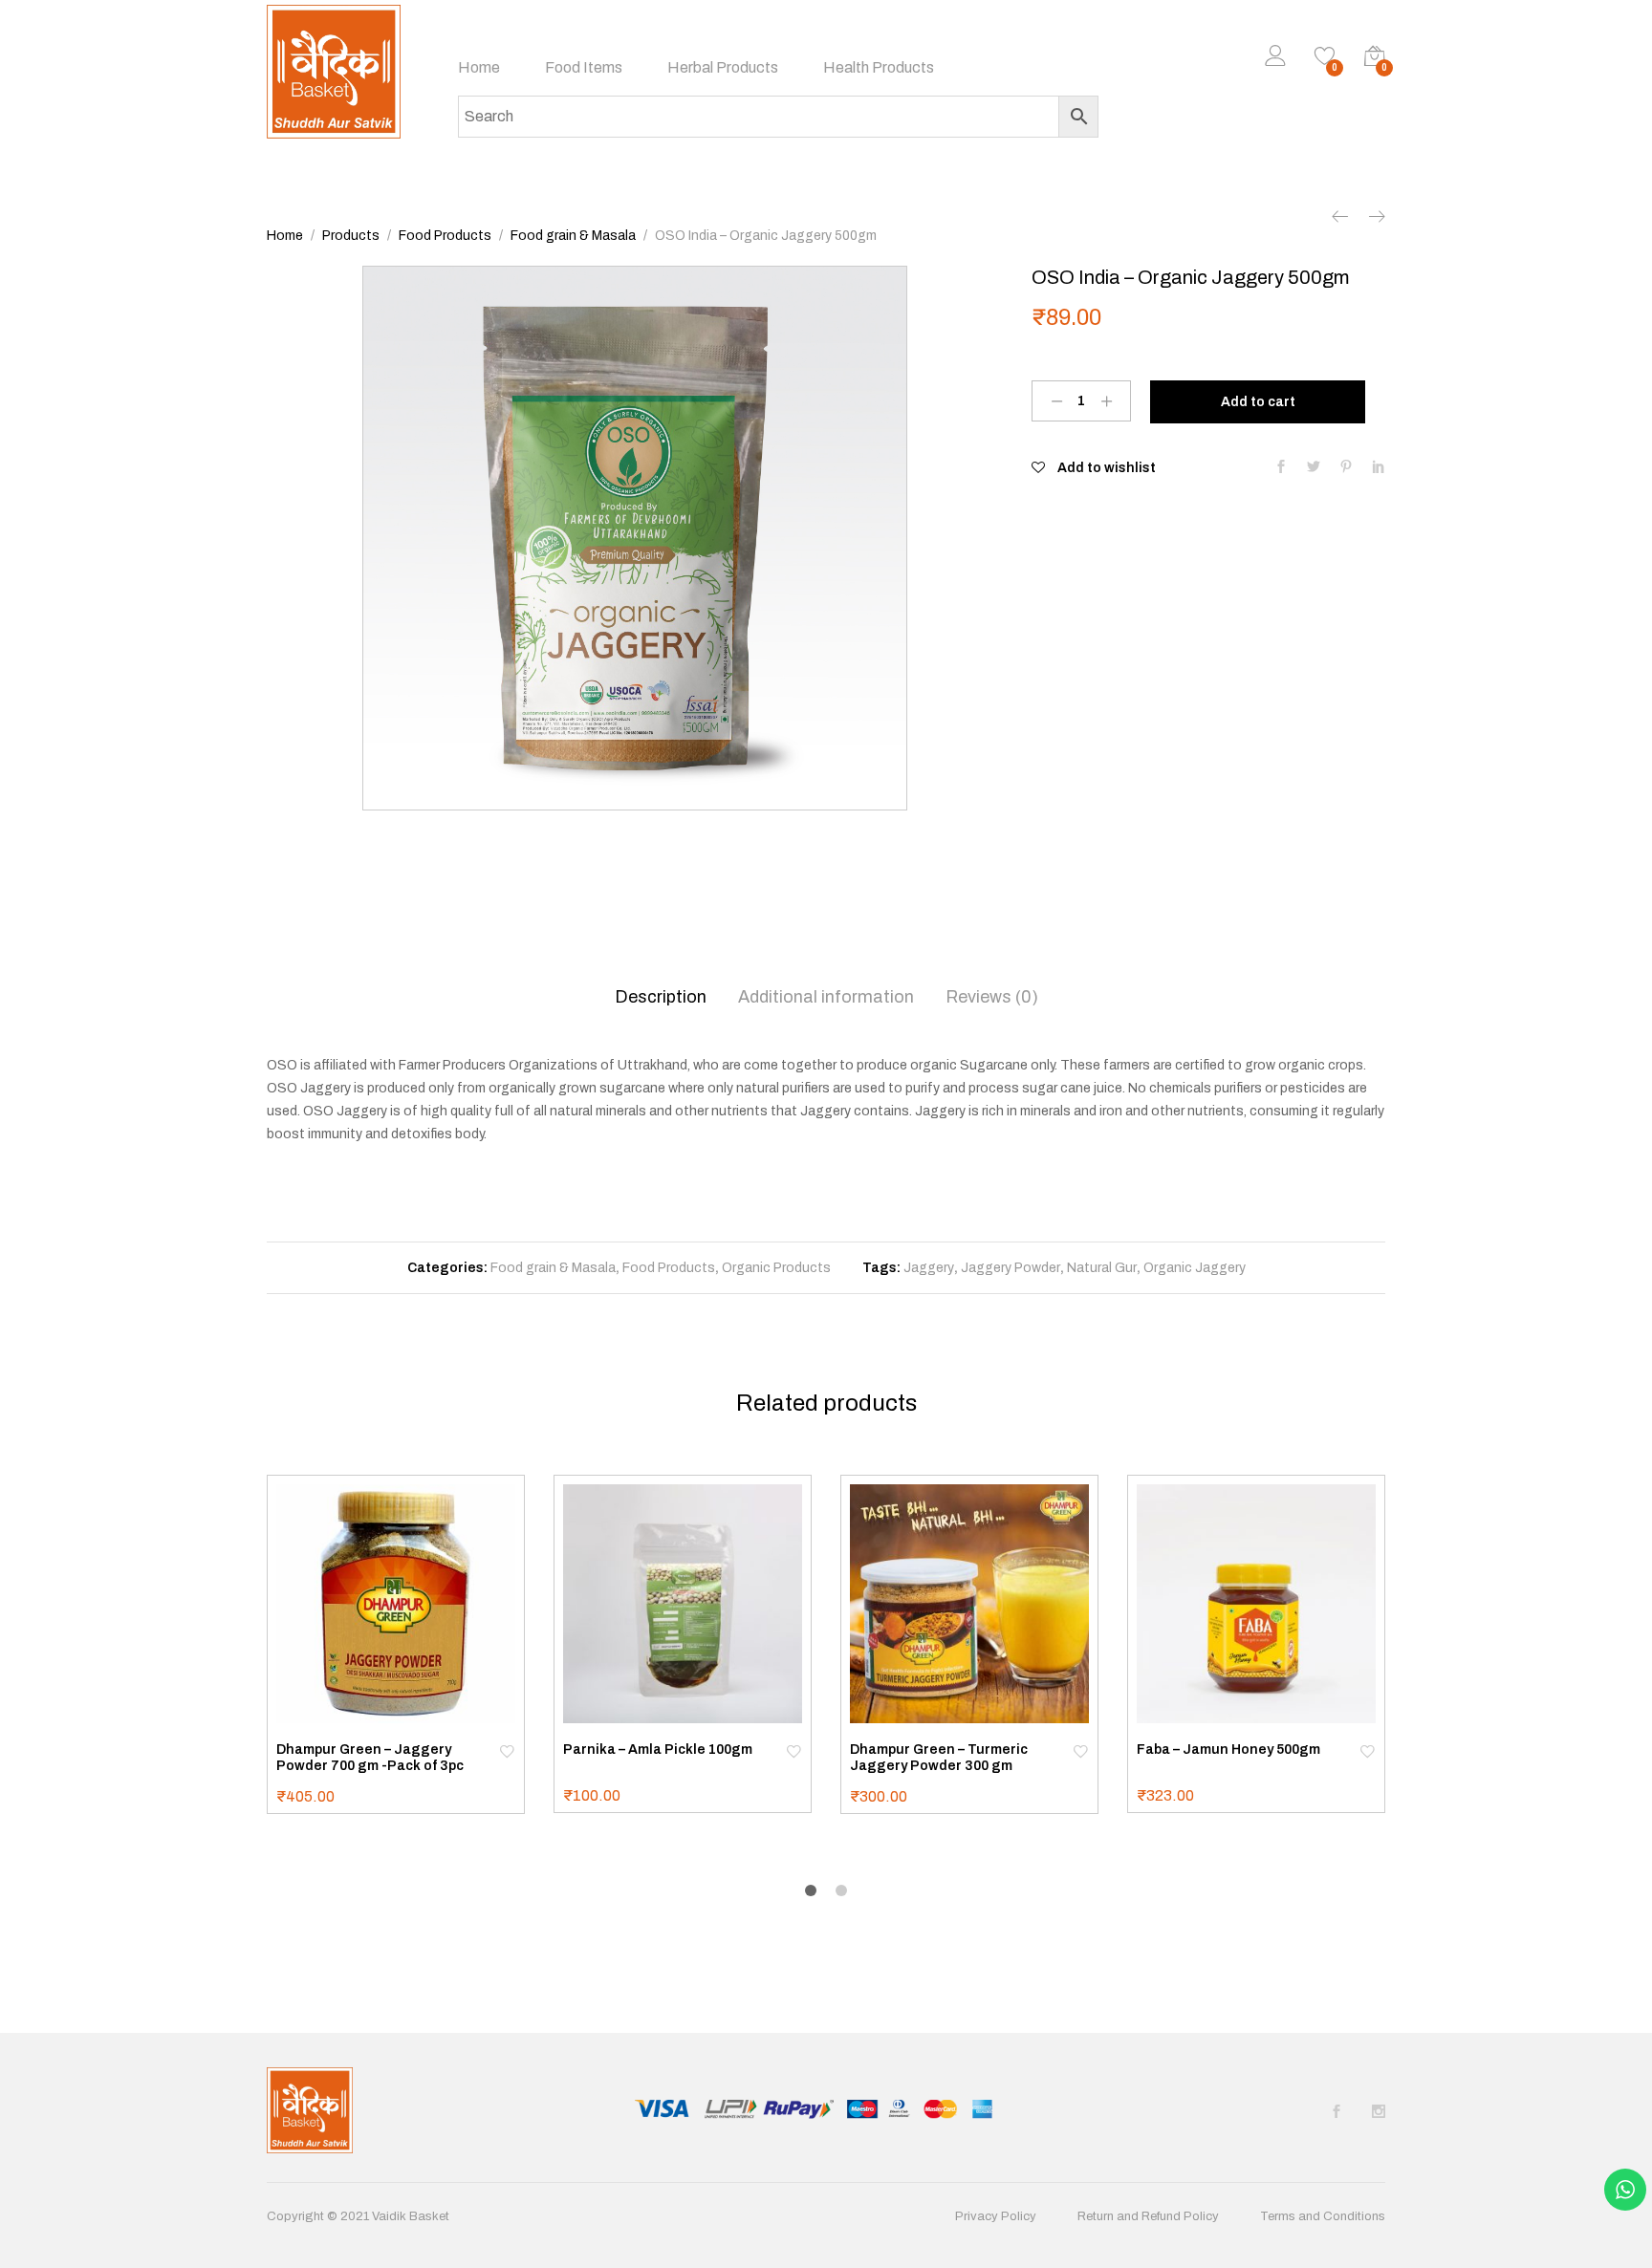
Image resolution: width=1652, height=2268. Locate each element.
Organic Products (776, 1268)
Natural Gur (1102, 1268)
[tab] (661, 997)
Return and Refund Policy (1148, 2216)
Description (661, 997)
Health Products (879, 68)
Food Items (584, 68)
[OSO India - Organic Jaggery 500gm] (1281, 468)
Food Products (669, 1268)
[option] (635, 538)
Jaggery (929, 1268)
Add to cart (1258, 402)
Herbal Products (723, 68)
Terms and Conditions (1323, 2216)
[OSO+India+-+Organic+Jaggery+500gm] (1314, 468)
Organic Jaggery (1195, 1268)
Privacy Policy (996, 2216)
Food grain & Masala (553, 1268)
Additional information (826, 997)
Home (479, 68)
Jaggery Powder (1011, 1268)
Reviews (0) (992, 997)
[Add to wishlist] (507, 1750)
